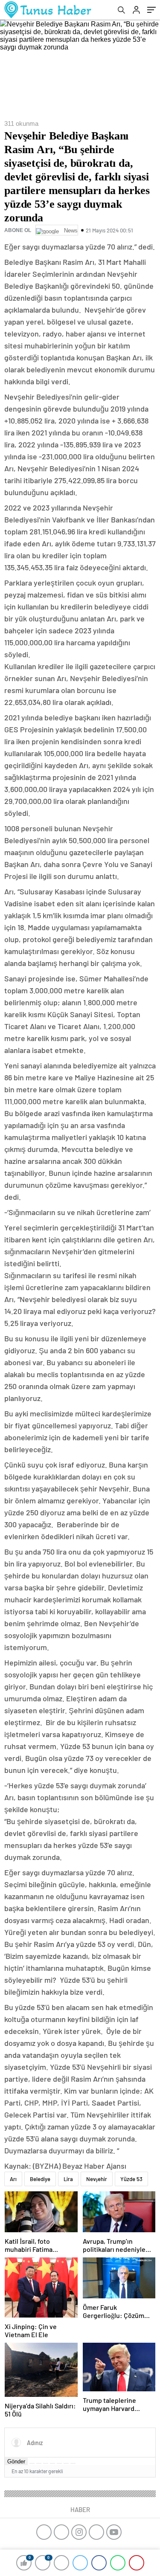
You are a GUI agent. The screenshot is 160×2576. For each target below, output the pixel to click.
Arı (13, 2179)
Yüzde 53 (131, 2179)
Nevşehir (97, 2179)
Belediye (40, 2179)
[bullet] (59, 2463)
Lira (68, 2179)
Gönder (16, 2461)
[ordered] (52, 2463)
